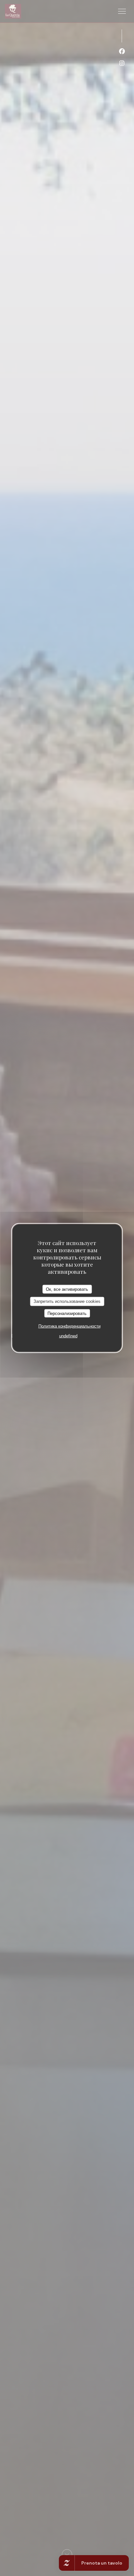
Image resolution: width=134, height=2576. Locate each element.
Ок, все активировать (67, 1289)
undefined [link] (68, 1336)
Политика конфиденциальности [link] (69, 1326)
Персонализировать (67, 1313)
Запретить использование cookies (67, 1301)
